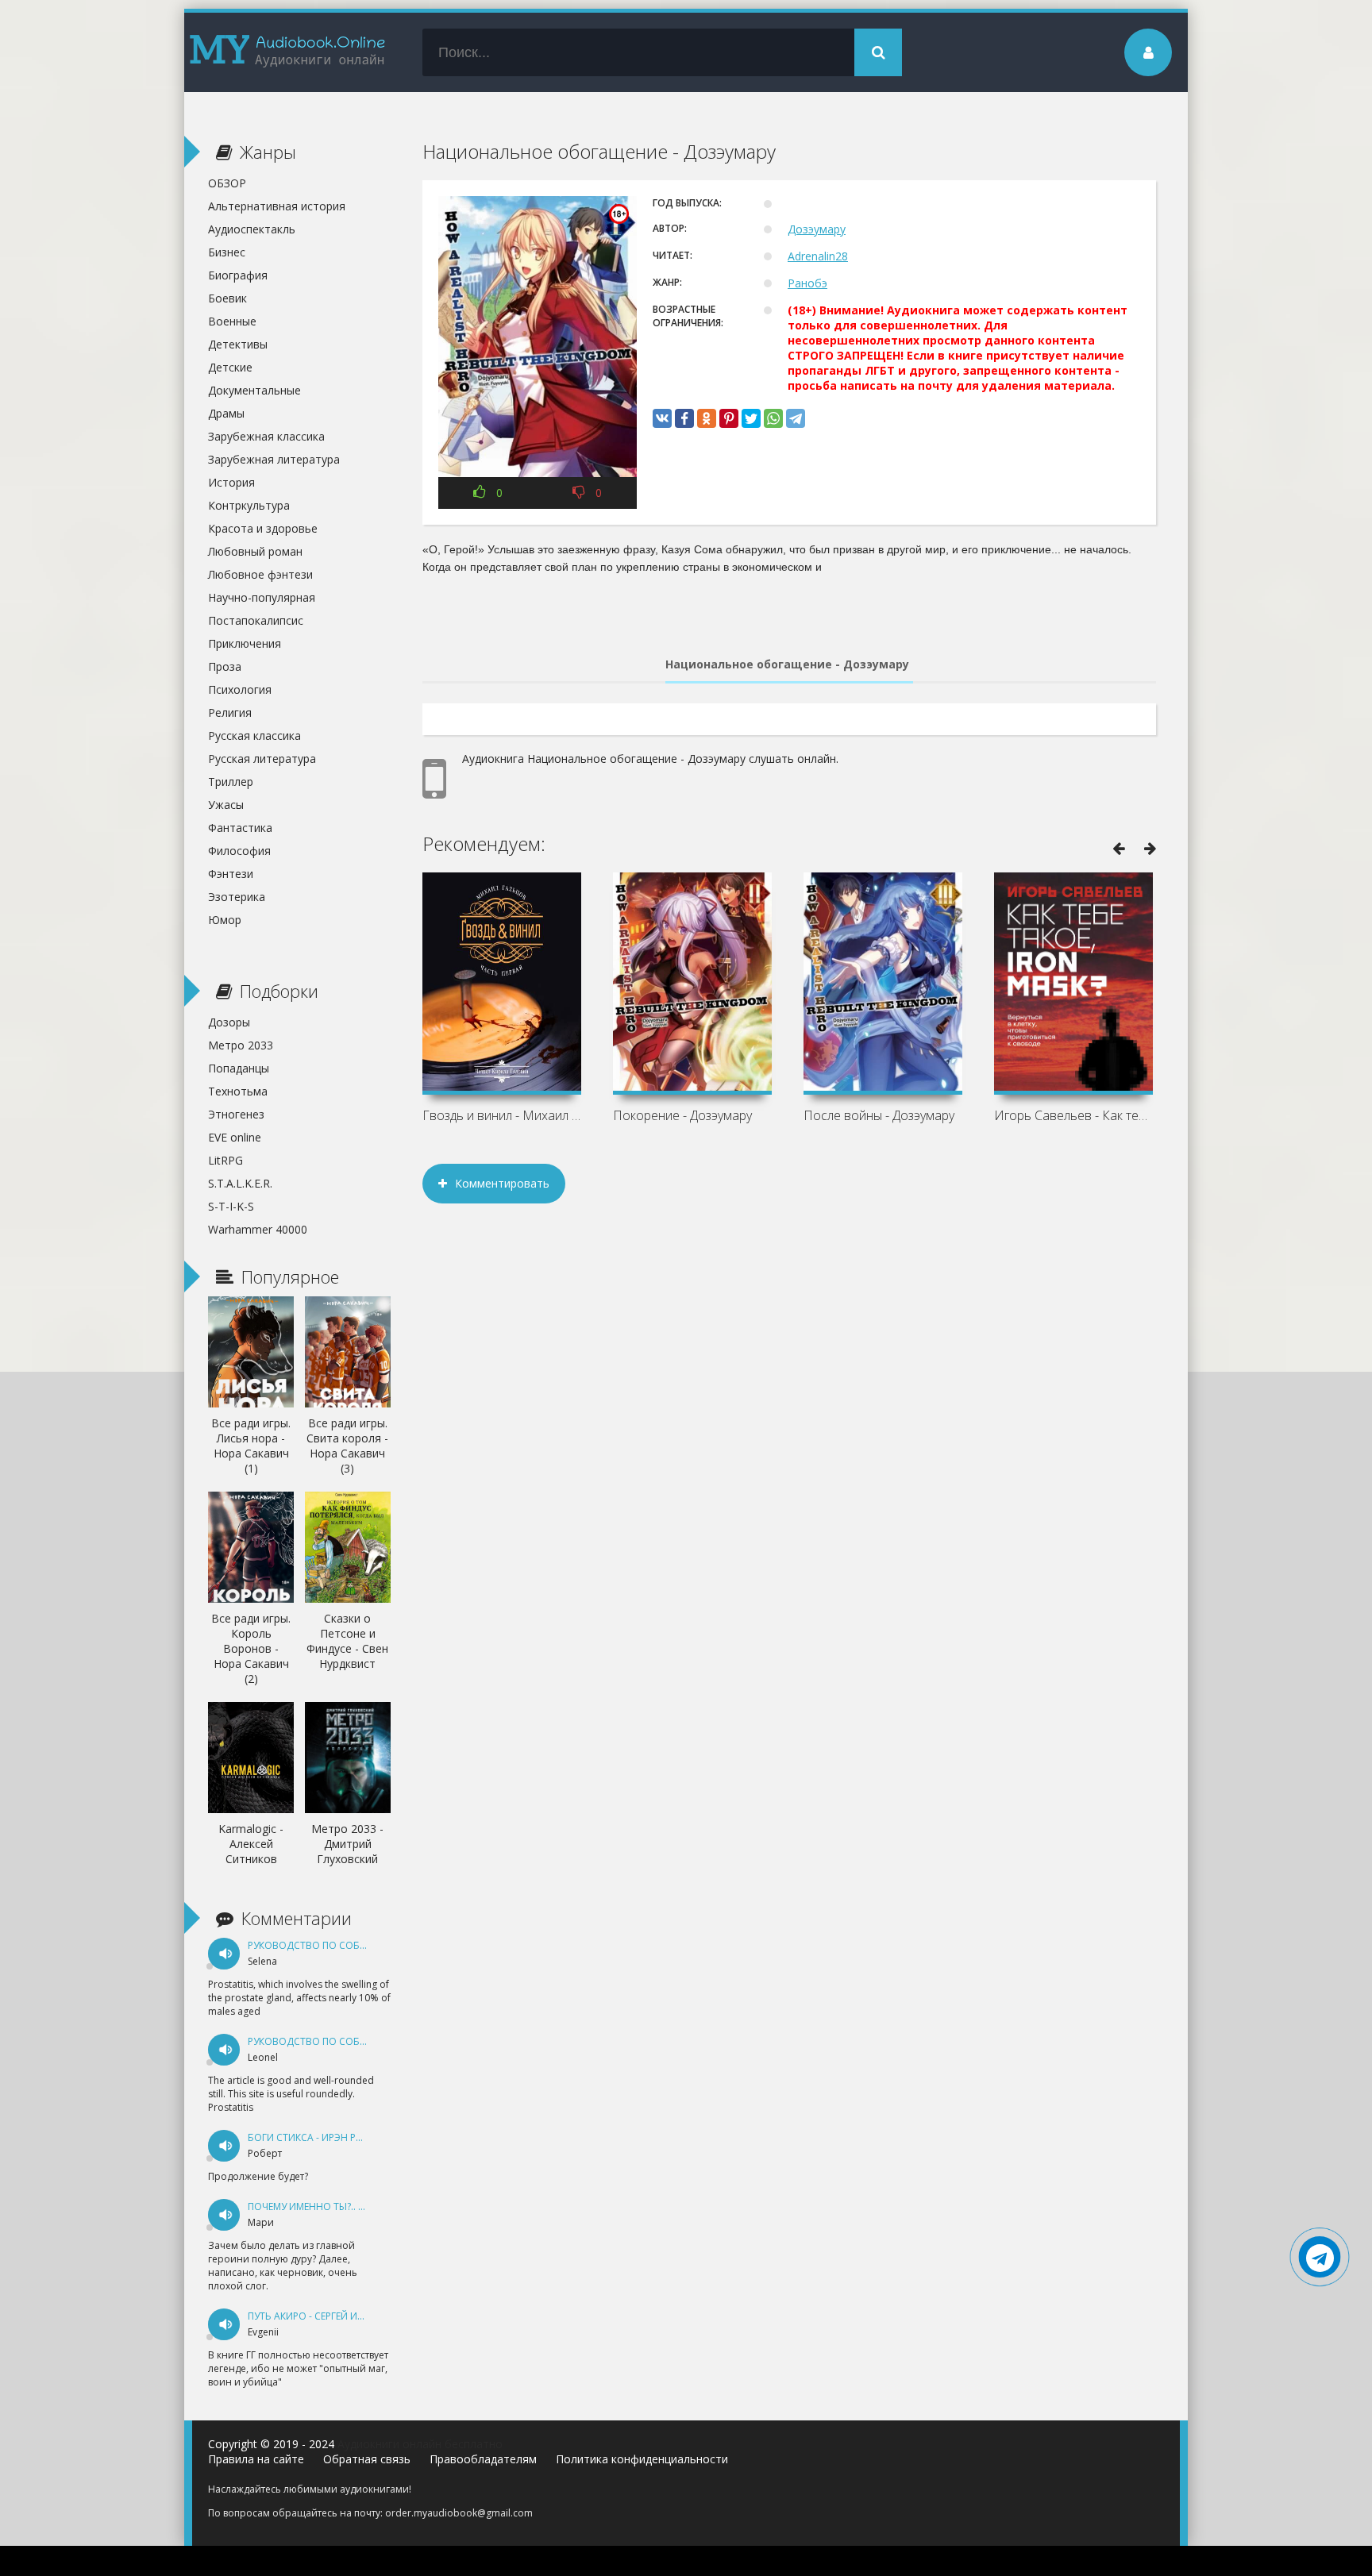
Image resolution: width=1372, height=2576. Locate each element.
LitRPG (225, 1160)
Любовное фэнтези (260, 574)
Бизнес (227, 252)
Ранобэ (807, 283)
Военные (232, 321)
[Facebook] (684, 418)
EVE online (235, 1137)
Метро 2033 (241, 1045)
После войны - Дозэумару (879, 1115)
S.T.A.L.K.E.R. (240, 1183)
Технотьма (238, 1091)
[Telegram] (796, 418)
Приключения (245, 643)
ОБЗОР (227, 183)
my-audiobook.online (287, 52)
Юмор (225, 920)
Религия (230, 712)
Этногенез (236, 1114)
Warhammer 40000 (258, 1229)
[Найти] (878, 52)
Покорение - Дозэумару (682, 1115)
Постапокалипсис (256, 620)
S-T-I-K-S (231, 1206)
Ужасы (226, 805)
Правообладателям (483, 2459)
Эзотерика (237, 897)
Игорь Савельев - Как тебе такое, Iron (1073, 1115)
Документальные (254, 390)
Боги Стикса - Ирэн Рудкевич (323, 2137)
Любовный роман (255, 551)
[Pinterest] (729, 418)
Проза (225, 666)
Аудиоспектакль (252, 229)
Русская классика (254, 735)
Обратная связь (367, 2459)
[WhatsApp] (773, 418)
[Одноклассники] (707, 418)
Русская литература (262, 759)
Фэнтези (231, 874)
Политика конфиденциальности (642, 2459)
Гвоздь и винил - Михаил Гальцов (502, 1115)
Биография (238, 275)
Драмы (226, 413)
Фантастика (240, 828)
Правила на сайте (256, 2459)
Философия (239, 851)
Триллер (231, 782)
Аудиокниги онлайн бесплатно (420, 2444)
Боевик (227, 298)
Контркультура (249, 505)
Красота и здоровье (263, 528)
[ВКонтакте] (662, 418)
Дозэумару (817, 229)
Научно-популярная (262, 597)
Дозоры (229, 1022)
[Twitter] (751, 418)
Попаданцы (239, 1068)
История (231, 482)
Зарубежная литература (274, 459)
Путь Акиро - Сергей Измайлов (327, 2316)
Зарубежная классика (266, 436)
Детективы (238, 344)
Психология (240, 689)
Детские (230, 367)
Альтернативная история (277, 206)
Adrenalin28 (818, 256)
